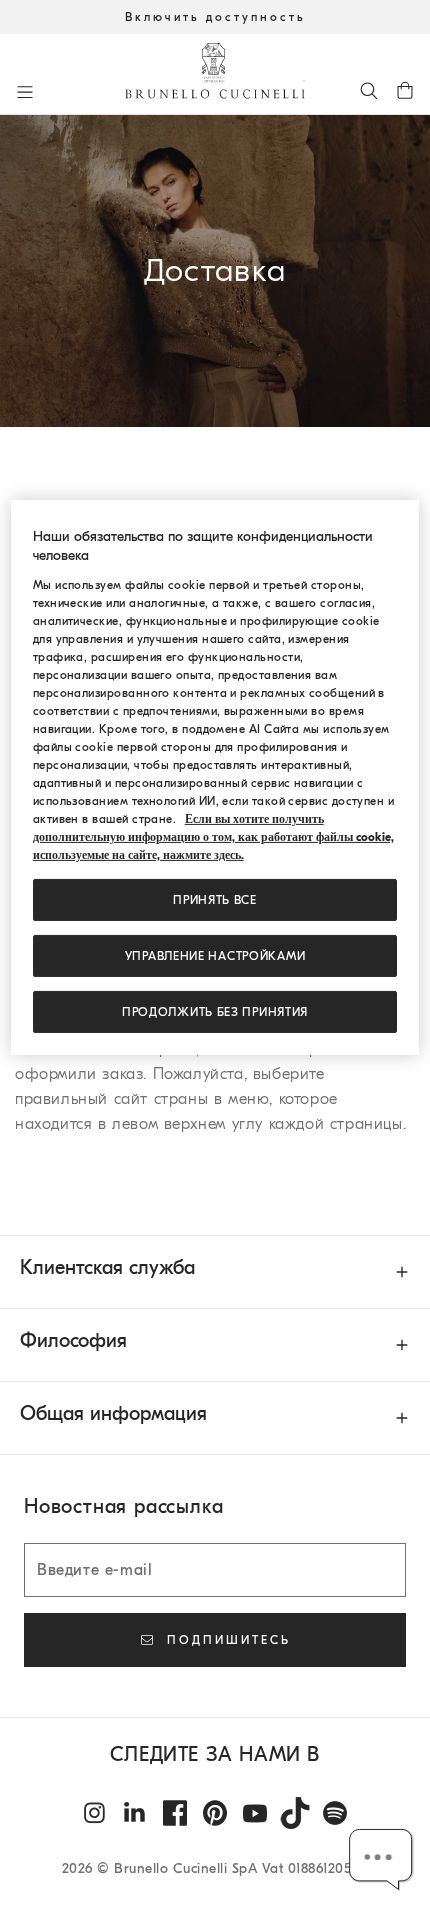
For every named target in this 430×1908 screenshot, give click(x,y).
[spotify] (335, 1813)
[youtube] (255, 1813)
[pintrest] (215, 1813)
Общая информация (113, 1413)
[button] (381, 1859)
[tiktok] (295, 1813)
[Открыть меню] (25, 92)
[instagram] (95, 1813)
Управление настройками (215, 956)
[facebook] (175, 1813)
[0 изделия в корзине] (405, 90)
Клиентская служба (107, 1267)
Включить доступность (215, 17)
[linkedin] (135, 1813)
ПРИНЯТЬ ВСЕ (215, 900)
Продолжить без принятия (215, 1012)
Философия (73, 1340)
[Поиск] (369, 90)
